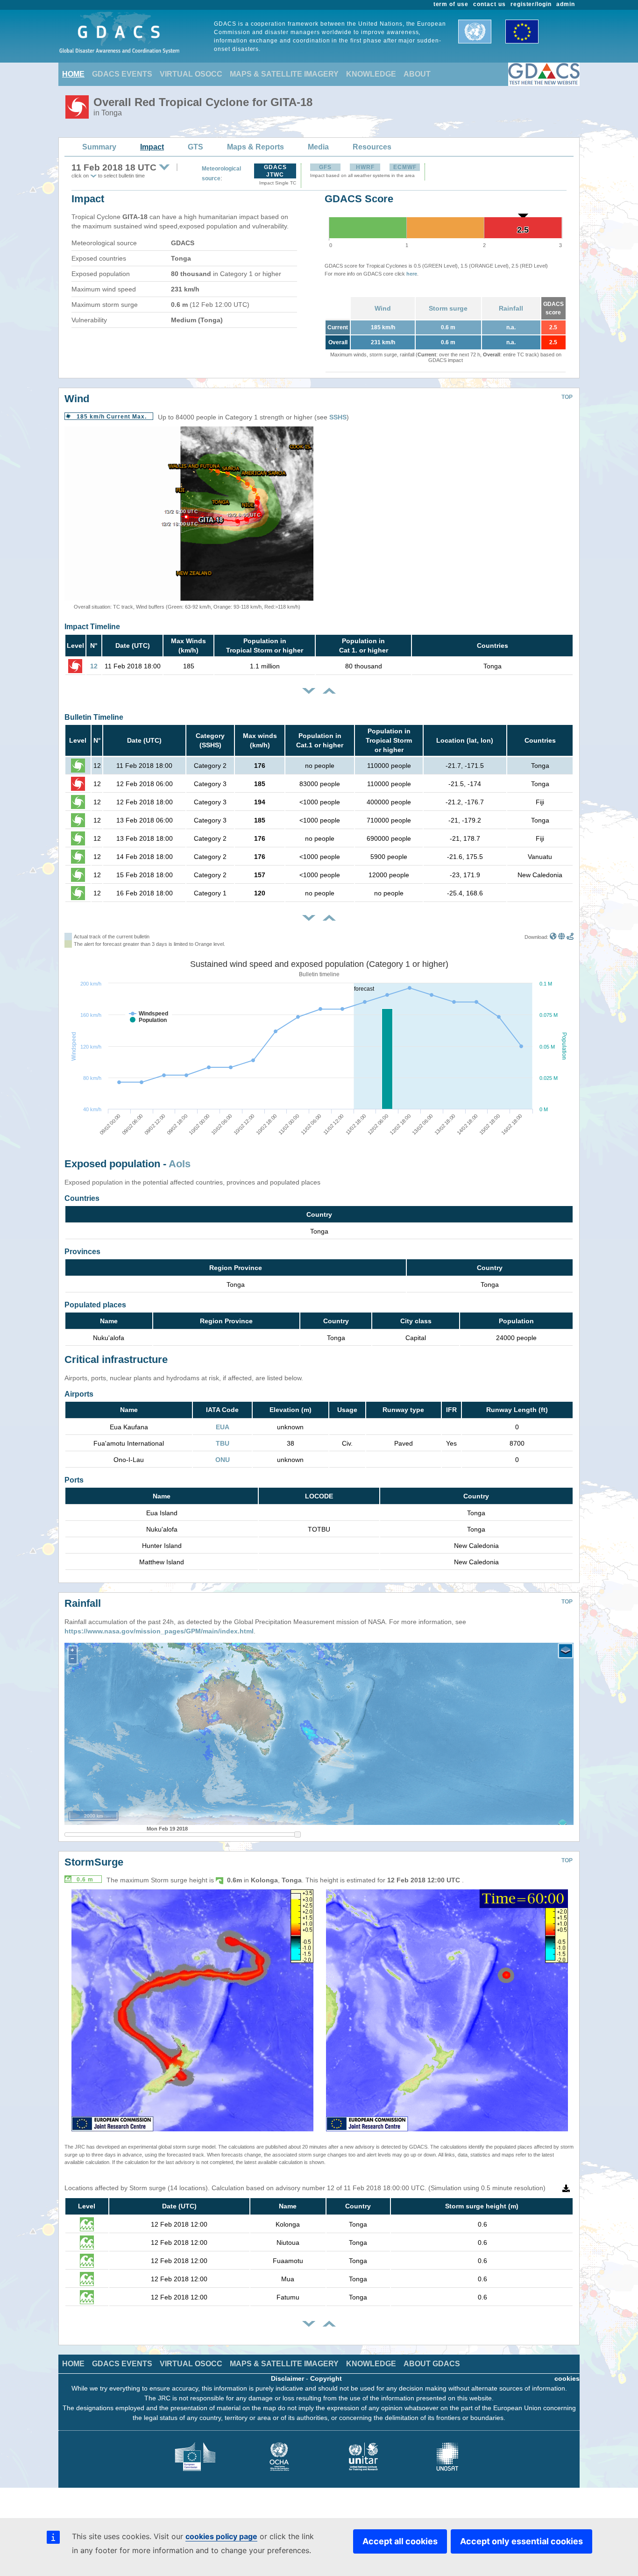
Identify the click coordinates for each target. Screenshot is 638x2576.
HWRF (365, 167)
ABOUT (417, 74)
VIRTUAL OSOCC (191, 74)
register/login (531, 4)
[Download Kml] (553, 937)
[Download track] (570, 937)
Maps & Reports (255, 147)
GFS (325, 167)
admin (566, 4)
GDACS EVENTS (122, 74)
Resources (372, 147)
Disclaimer (287, 2378)
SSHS (338, 417)
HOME (73, 74)
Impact (152, 147)
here (412, 274)
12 (94, 666)
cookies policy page (221, 2536)
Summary (99, 147)
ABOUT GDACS (432, 2364)
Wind (383, 308)
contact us (489, 4)
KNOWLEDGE (371, 74)
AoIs (180, 1164)
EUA (223, 1427)
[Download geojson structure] (562, 937)
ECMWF (405, 167)
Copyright (326, 2378)
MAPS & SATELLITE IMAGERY (284, 74)
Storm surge (448, 308)
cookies (567, 2378)
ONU (223, 1460)
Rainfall (511, 308)
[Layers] (566, 1651)
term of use (451, 4)
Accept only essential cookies (521, 2541)
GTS (195, 147)
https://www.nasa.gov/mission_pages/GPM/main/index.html (159, 1631)
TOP (567, 397)
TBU (223, 1443)
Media (318, 147)
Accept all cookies (400, 2541)
